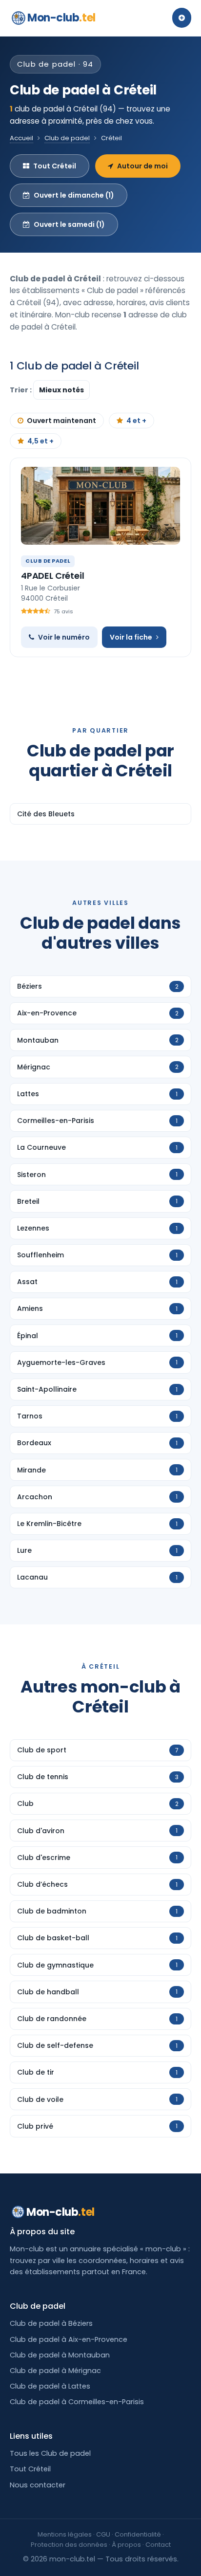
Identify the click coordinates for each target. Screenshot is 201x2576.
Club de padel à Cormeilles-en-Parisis (77, 2402)
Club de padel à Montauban (60, 2355)
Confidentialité (138, 2534)
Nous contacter (38, 2485)
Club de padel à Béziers (51, 2323)
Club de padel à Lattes (50, 2386)
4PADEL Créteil (52, 576)
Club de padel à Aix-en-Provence (69, 2339)
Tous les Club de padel (50, 2453)
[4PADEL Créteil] (100, 506)
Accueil (21, 138)
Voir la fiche (131, 637)
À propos (126, 2545)
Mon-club (61, 18)
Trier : (21, 390)
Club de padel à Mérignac (55, 2371)
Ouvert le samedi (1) (69, 224)
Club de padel (67, 138)
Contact (158, 2545)
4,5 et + (40, 441)
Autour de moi (142, 166)
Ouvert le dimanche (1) (74, 195)
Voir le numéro (64, 637)
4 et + (136, 421)
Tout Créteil (55, 166)
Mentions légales (65, 2534)
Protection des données (69, 2545)
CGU (103, 2534)
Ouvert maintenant (61, 421)
